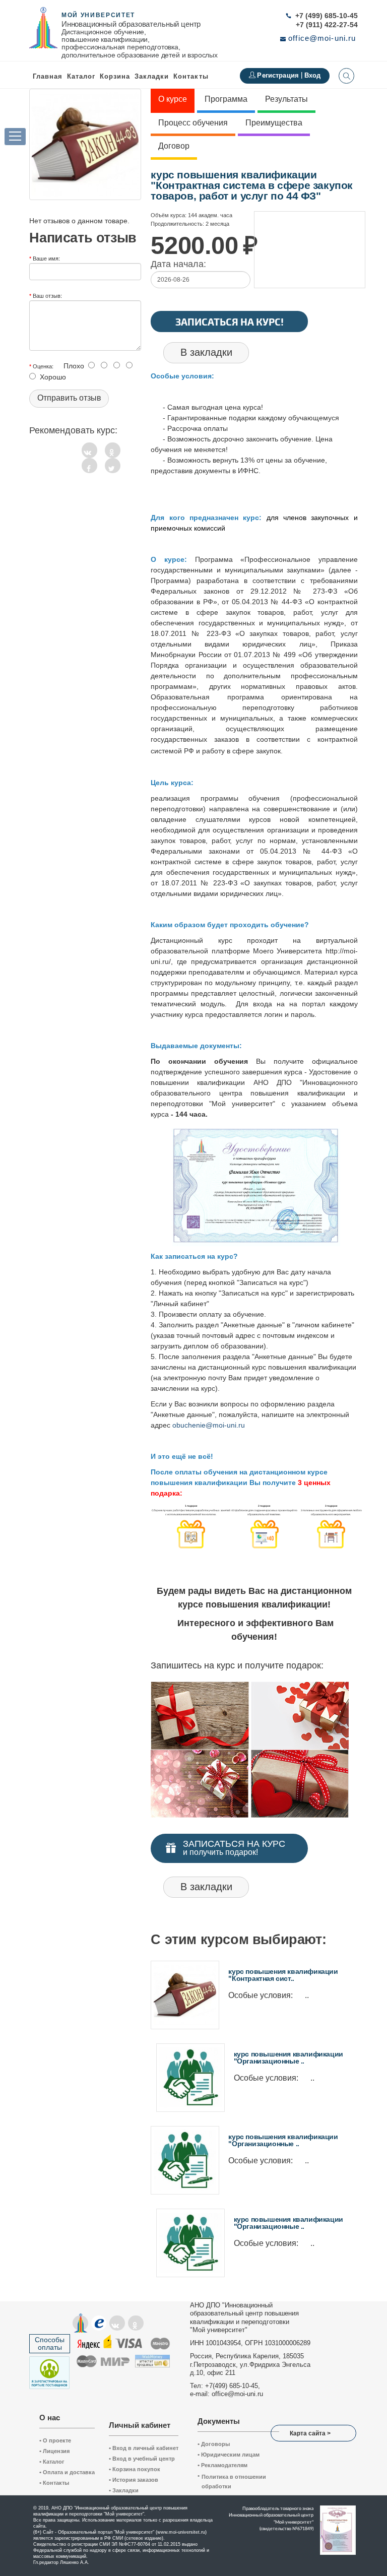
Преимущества (274, 123)
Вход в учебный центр (142, 2459)
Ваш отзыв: (47, 295)
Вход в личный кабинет (144, 2448)
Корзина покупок (135, 2469)
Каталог (81, 76)
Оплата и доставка (67, 2472)
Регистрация (279, 75)
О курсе (173, 99)
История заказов (134, 2480)
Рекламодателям (222, 2465)
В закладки (206, 352)
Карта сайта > (310, 2433)
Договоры (214, 2444)
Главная (48, 76)
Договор (174, 146)
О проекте (55, 2440)
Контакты (191, 76)
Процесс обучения (193, 123)
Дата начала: (178, 264)
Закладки (124, 2490)
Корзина (115, 76)
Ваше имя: (46, 258)
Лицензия (54, 2451)
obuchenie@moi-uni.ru (209, 1425)
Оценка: (43, 366)
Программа (226, 99)
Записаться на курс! (230, 321)
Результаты (286, 99)
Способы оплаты (50, 2343)
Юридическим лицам (229, 2455)
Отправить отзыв (69, 398)
